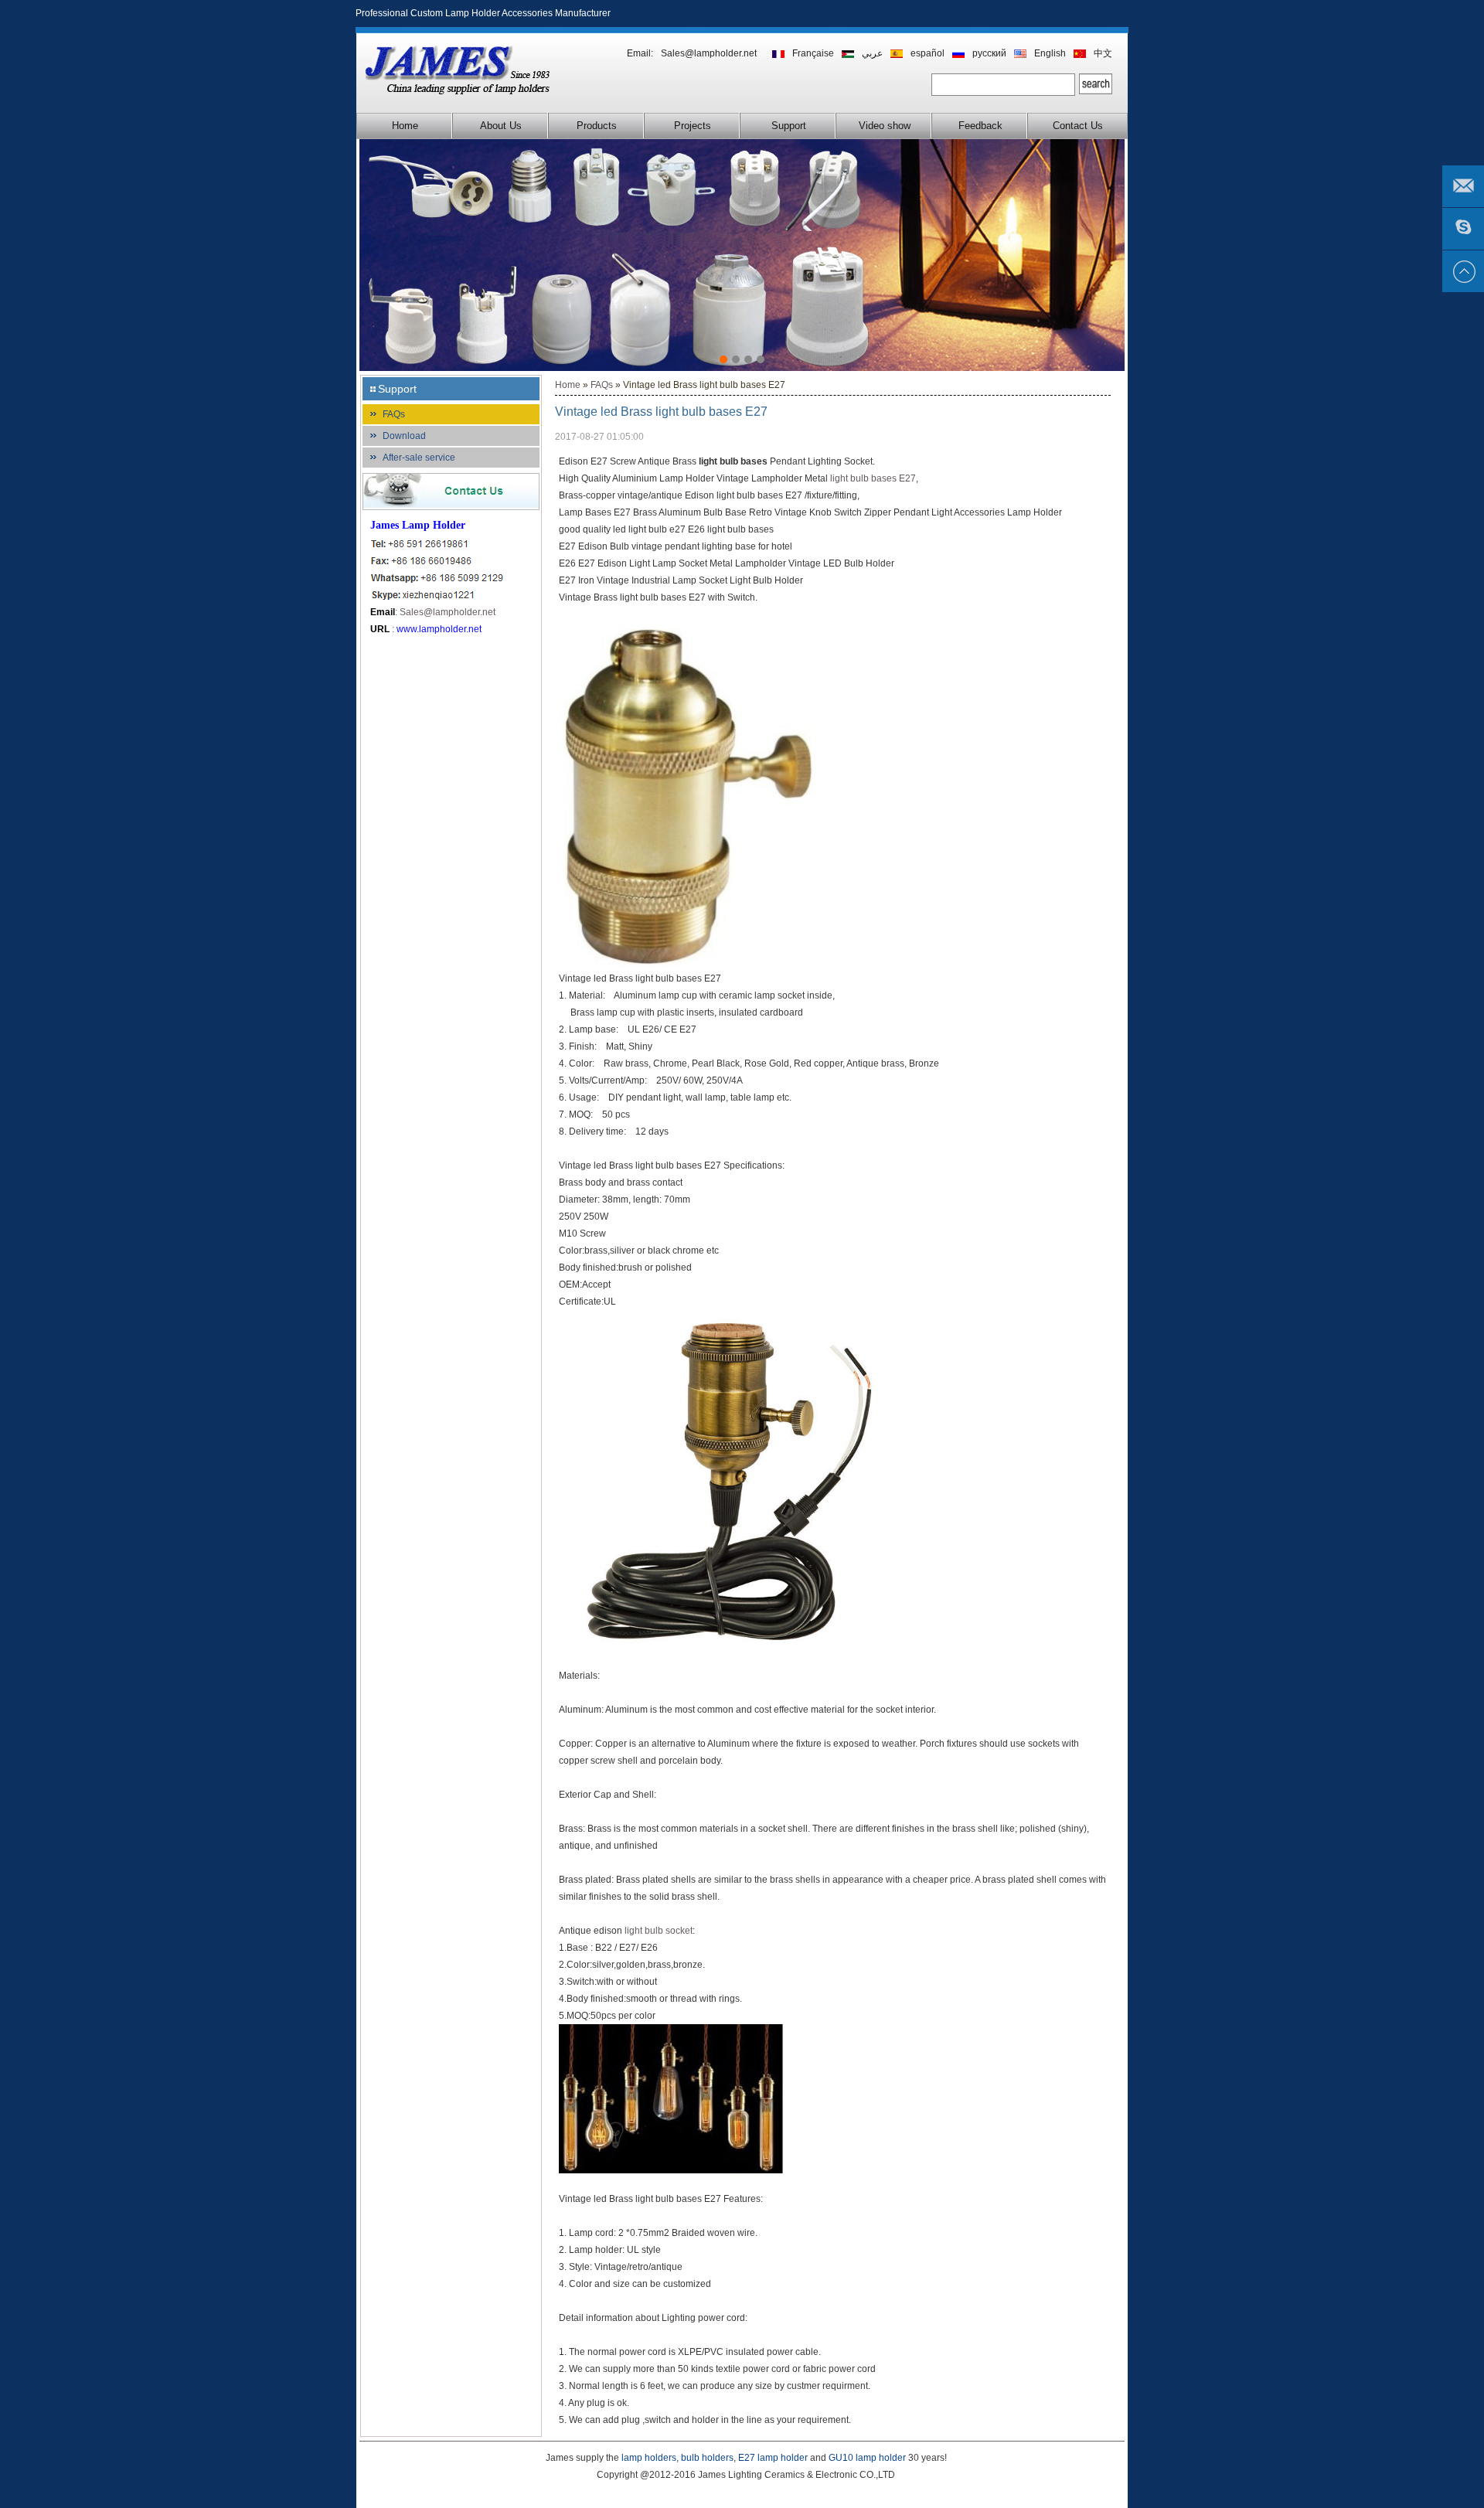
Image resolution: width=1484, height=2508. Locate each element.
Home (405, 126)
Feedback (980, 126)
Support (789, 126)
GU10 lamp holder (867, 2458)
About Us (501, 126)
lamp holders (649, 2458)
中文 (1103, 53)
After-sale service (419, 458)
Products (597, 126)
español (927, 53)
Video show (885, 126)
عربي (872, 53)
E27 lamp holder (773, 2458)
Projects (693, 126)
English (1050, 53)
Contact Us (1078, 126)
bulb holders (707, 2458)
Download (404, 436)
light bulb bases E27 (873, 478)
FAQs (394, 414)
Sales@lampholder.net (709, 53)
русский (989, 53)
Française (813, 53)
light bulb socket (659, 1931)
